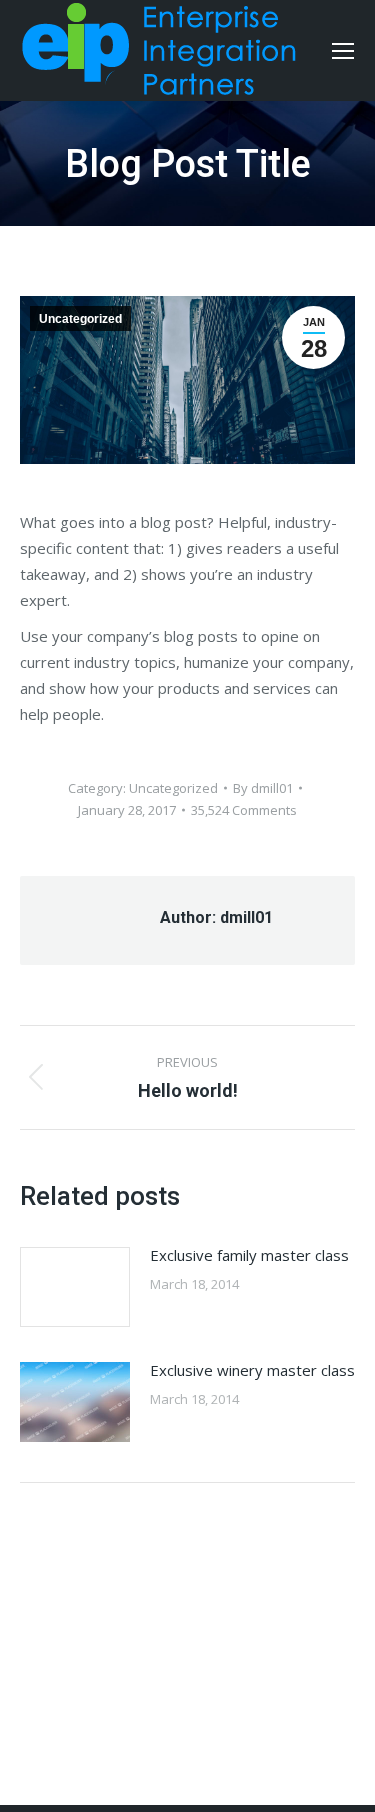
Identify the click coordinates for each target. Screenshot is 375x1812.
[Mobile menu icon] (343, 51)
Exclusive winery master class (252, 1370)
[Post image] (75, 1287)
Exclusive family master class (249, 1255)
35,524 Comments (244, 810)
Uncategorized (80, 319)
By (263, 788)
